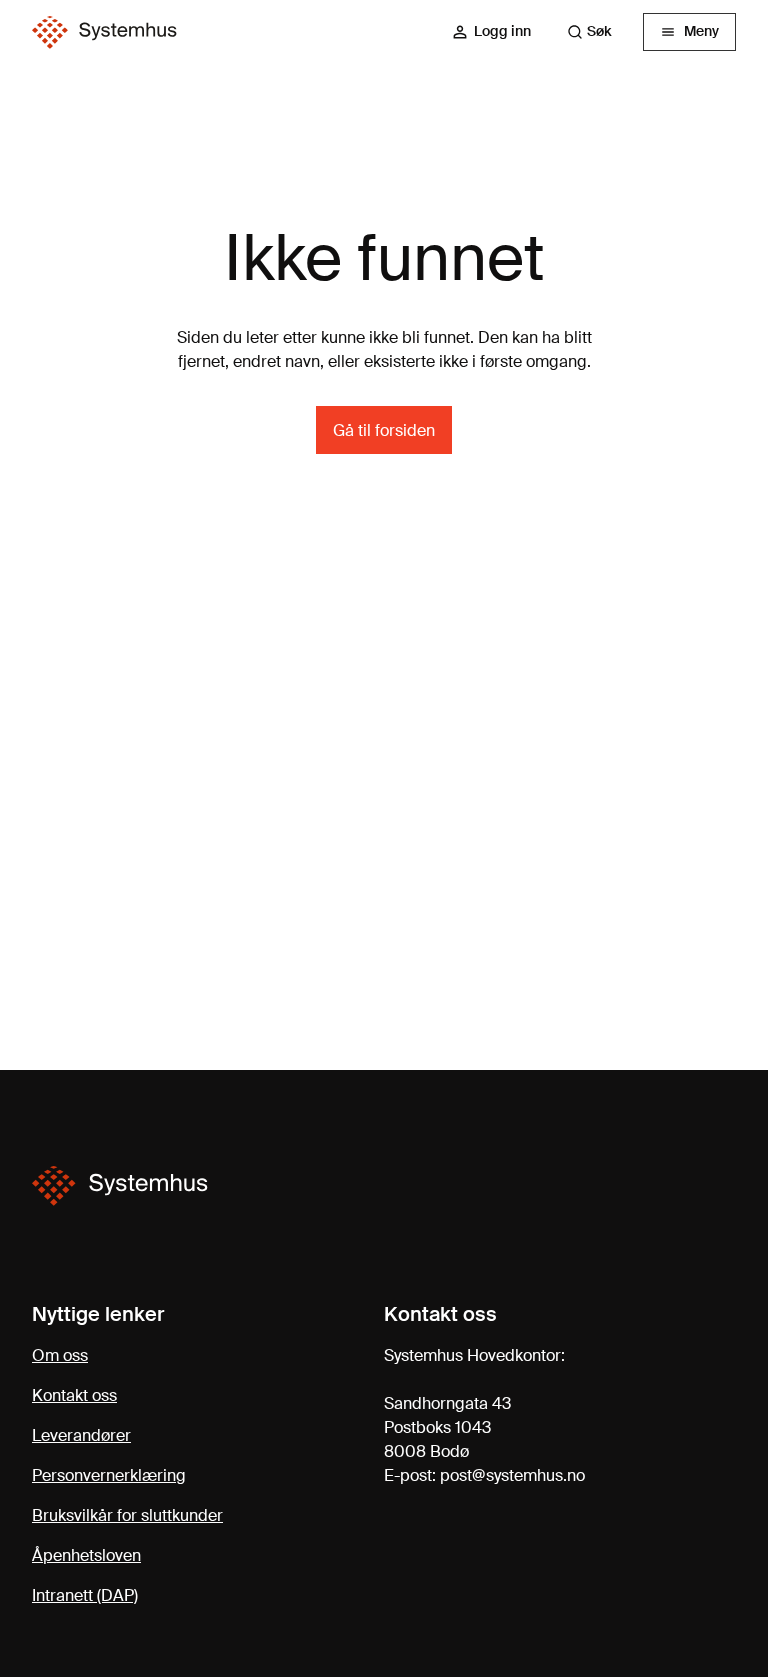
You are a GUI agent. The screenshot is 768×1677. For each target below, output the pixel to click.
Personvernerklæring (109, 1475)
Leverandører (81, 1435)
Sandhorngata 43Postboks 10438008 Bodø (447, 1427)
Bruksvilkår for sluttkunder (127, 1515)
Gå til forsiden (384, 430)
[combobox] (599, 32)
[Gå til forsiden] (104, 32)
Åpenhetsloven (86, 1555)
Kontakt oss (74, 1395)
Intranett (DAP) (85, 1595)
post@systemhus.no (512, 1475)
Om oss (60, 1355)
